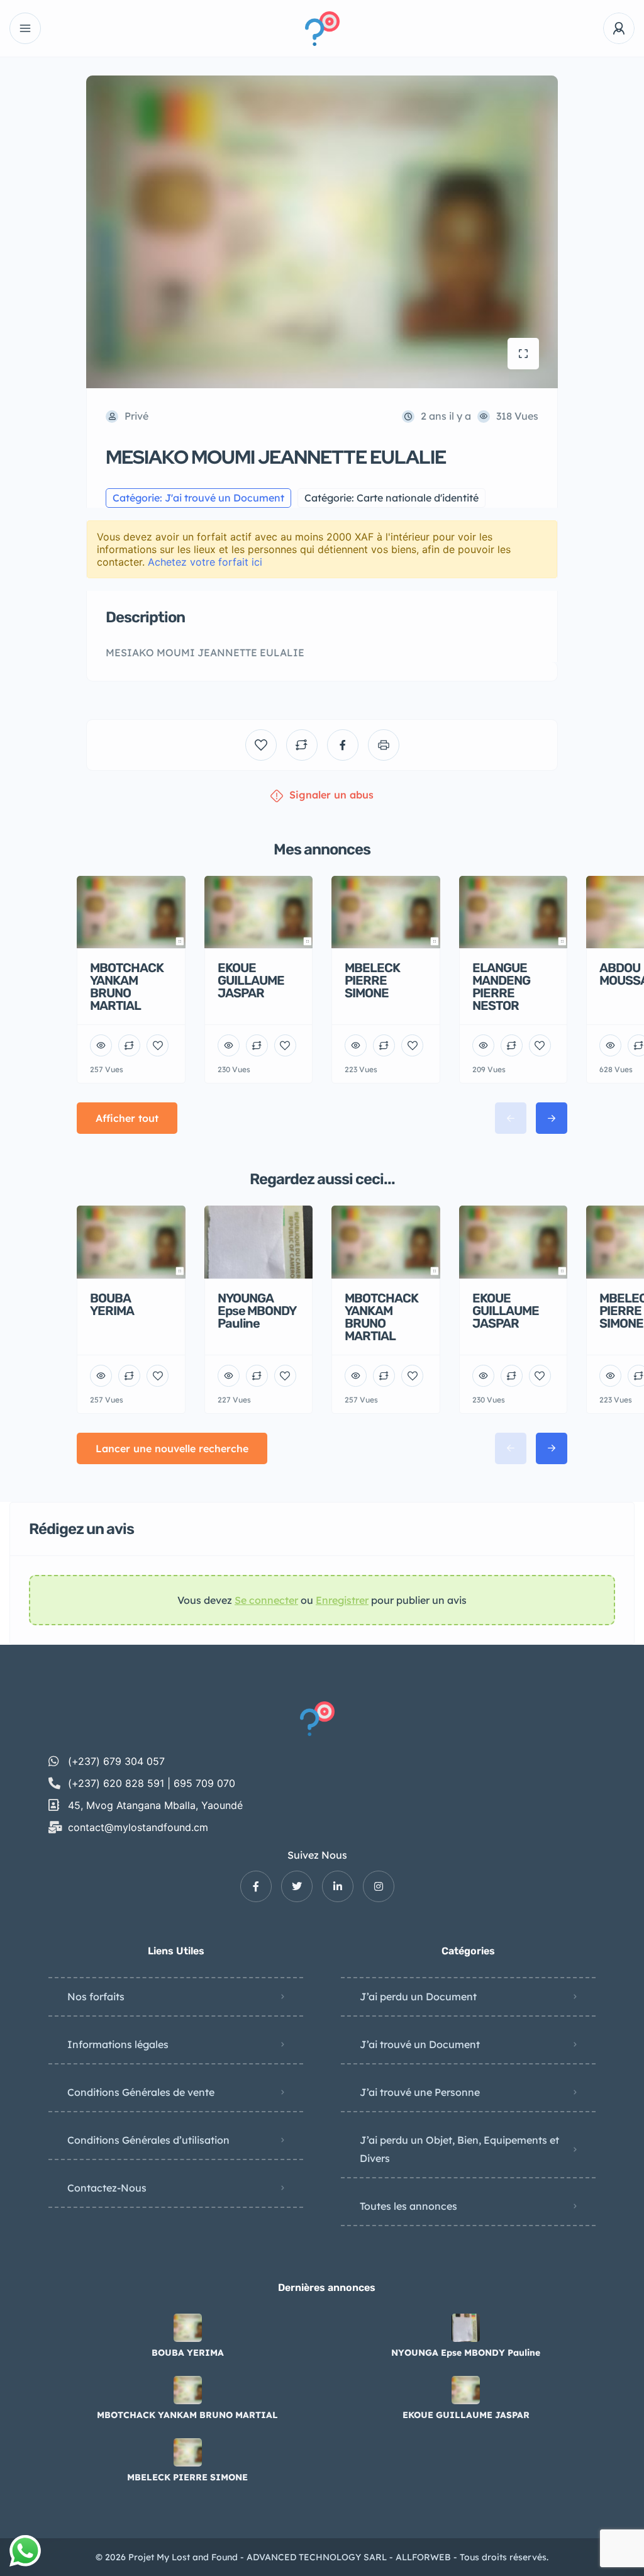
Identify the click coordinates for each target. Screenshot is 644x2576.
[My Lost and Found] (322, 29)
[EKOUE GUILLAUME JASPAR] (466, 2390)
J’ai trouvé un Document (420, 2044)
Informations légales (118, 2044)
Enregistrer (342, 1600)
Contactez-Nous (107, 2188)
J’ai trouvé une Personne (420, 2092)
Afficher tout (127, 1118)
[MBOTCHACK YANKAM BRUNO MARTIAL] (188, 2390)
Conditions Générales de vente (141, 2092)
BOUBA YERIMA (188, 2353)
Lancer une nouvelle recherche (172, 1448)
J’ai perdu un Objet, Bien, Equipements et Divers (459, 2149)
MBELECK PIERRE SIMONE (187, 2477)
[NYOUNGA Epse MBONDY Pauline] (466, 2328)
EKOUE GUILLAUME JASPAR (466, 2415)
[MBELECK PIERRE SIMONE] (188, 2452)
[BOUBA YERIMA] (188, 2328)
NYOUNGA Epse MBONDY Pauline (466, 2353)
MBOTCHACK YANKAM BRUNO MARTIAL (187, 2415)
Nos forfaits (96, 1996)
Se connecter (266, 1600)
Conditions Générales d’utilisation (148, 2140)
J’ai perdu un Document (418, 1996)
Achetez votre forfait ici (205, 562)
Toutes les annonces (408, 2206)
